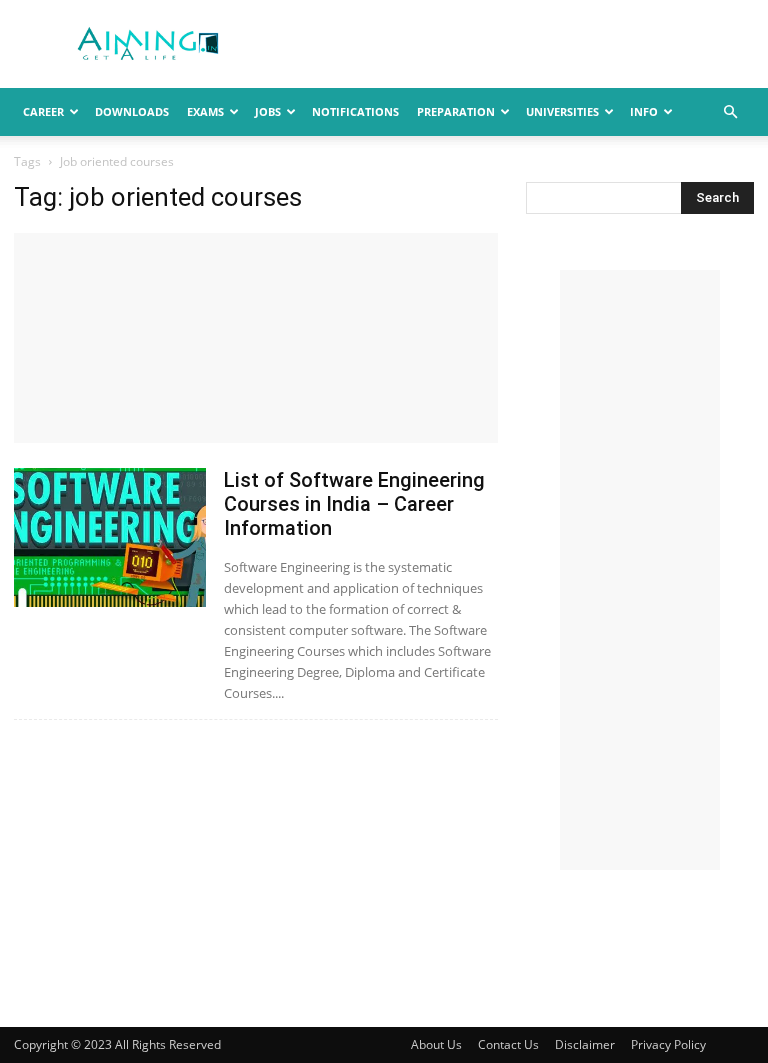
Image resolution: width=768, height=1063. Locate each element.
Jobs (268, 111)
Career (43, 111)
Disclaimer (585, 1044)
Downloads (132, 111)
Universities (562, 111)
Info (644, 111)
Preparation (456, 111)
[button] (730, 112)
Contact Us (508, 1044)
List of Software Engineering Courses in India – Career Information (354, 504)
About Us (436, 1044)
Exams (205, 111)
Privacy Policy (668, 1044)
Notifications (355, 111)
